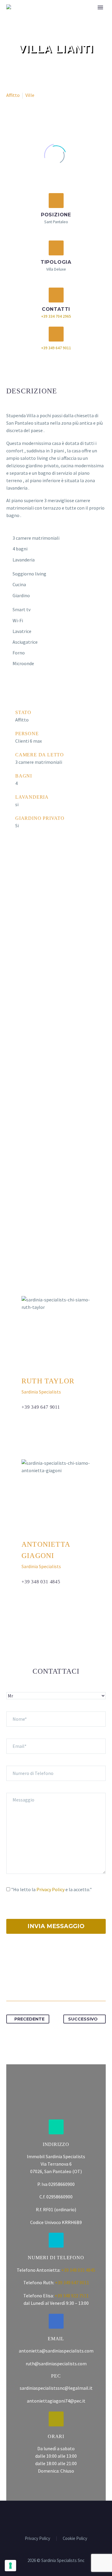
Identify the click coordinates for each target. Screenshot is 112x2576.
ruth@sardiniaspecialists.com (56, 2364)
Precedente (29, 2019)
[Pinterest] (33, 1982)
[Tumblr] (45, 1982)
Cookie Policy (75, 2539)
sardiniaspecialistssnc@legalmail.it (56, 2388)
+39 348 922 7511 (72, 2296)
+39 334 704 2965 (56, 316)
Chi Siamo (85, 15)
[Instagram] (60, 2517)
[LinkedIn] (56, 1982)
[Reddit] (67, 1982)
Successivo (83, 2019)
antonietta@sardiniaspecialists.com (56, 2351)
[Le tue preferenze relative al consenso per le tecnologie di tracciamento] (10, 2566)
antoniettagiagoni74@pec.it (56, 2401)
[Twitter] (22, 1982)
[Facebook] (11, 1982)
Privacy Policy (50, 1889)
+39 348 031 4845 (41, 1582)
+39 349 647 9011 (56, 348)
